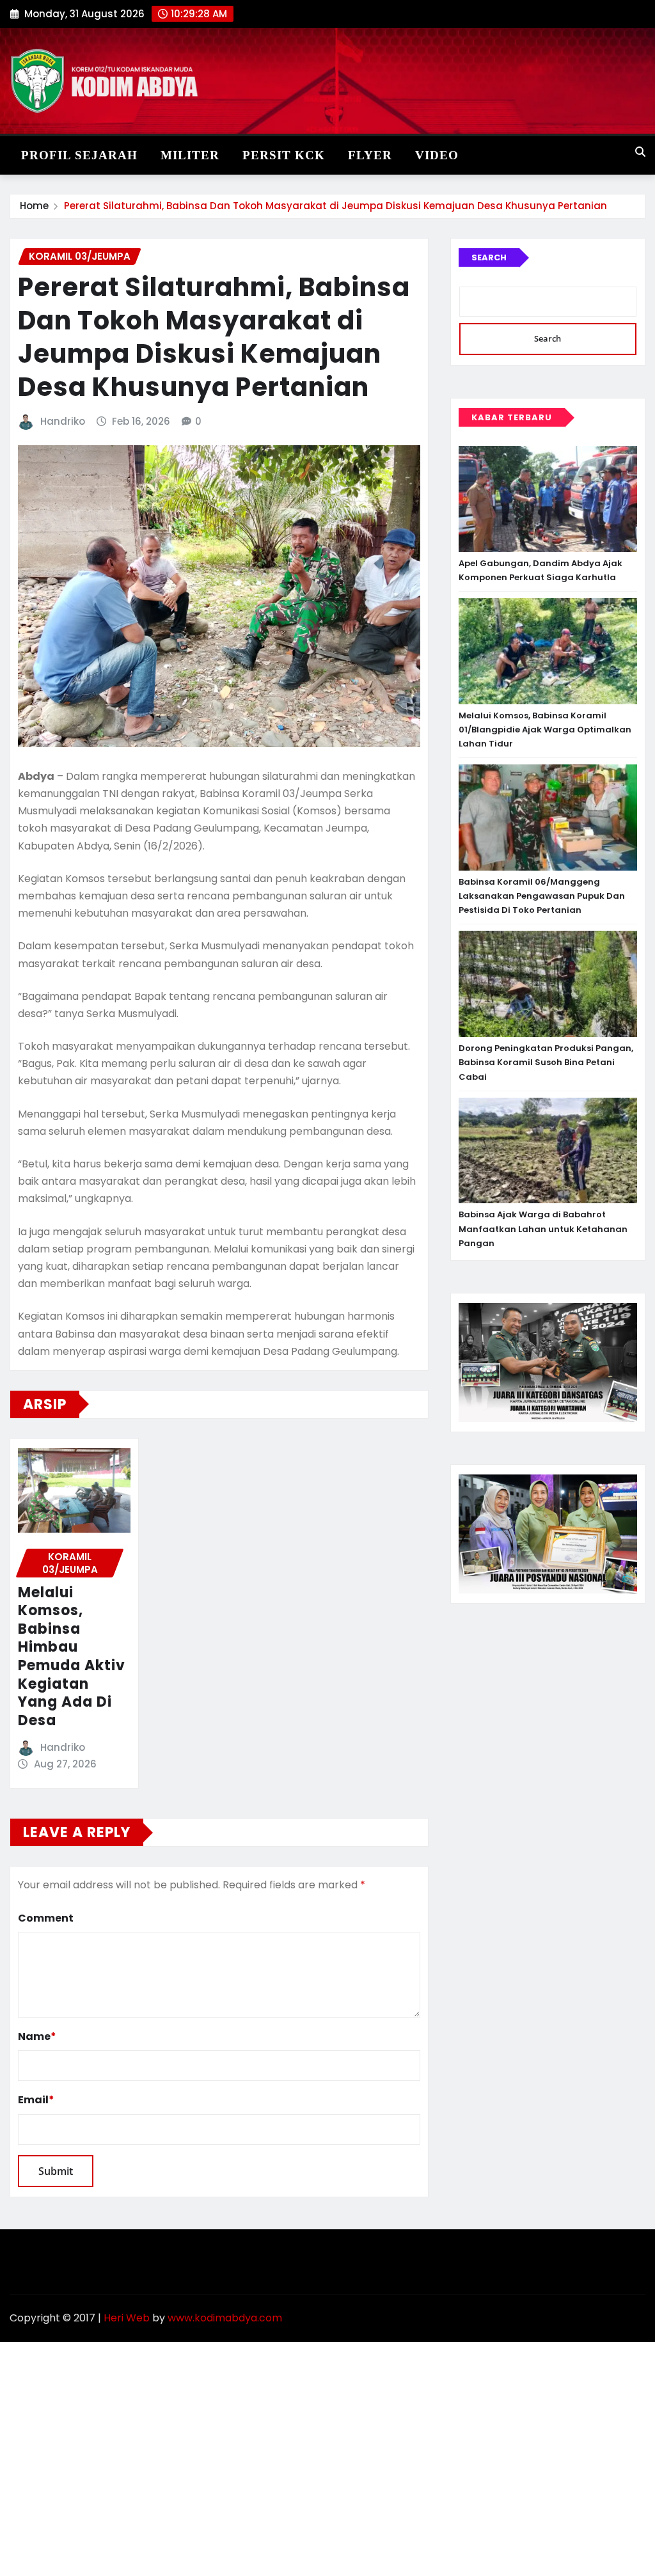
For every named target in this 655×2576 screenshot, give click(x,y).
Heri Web (127, 2318)
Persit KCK (284, 155)
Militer (190, 155)
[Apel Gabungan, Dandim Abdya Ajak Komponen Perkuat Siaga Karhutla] (548, 499)
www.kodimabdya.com (225, 2318)
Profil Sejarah (79, 155)
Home (34, 206)
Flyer (370, 155)
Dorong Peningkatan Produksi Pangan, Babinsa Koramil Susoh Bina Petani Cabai (546, 1062)
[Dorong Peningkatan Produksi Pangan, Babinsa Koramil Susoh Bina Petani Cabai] (548, 984)
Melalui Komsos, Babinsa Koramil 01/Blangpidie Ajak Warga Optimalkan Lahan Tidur (545, 730)
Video (437, 155)
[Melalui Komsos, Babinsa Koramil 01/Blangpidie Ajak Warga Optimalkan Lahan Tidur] (548, 651)
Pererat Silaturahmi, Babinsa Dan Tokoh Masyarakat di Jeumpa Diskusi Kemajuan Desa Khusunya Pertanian (335, 206)
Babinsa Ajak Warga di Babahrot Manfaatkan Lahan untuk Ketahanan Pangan (543, 1229)
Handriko (63, 421)
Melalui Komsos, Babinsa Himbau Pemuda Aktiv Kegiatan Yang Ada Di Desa (72, 1656)
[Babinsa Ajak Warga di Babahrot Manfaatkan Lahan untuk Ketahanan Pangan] (548, 1151)
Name (37, 2036)
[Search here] (640, 152)
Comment (46, 1918)
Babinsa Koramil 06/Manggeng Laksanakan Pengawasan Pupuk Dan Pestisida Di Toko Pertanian (542, 896)
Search (489, 257)
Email (36, 2100)
